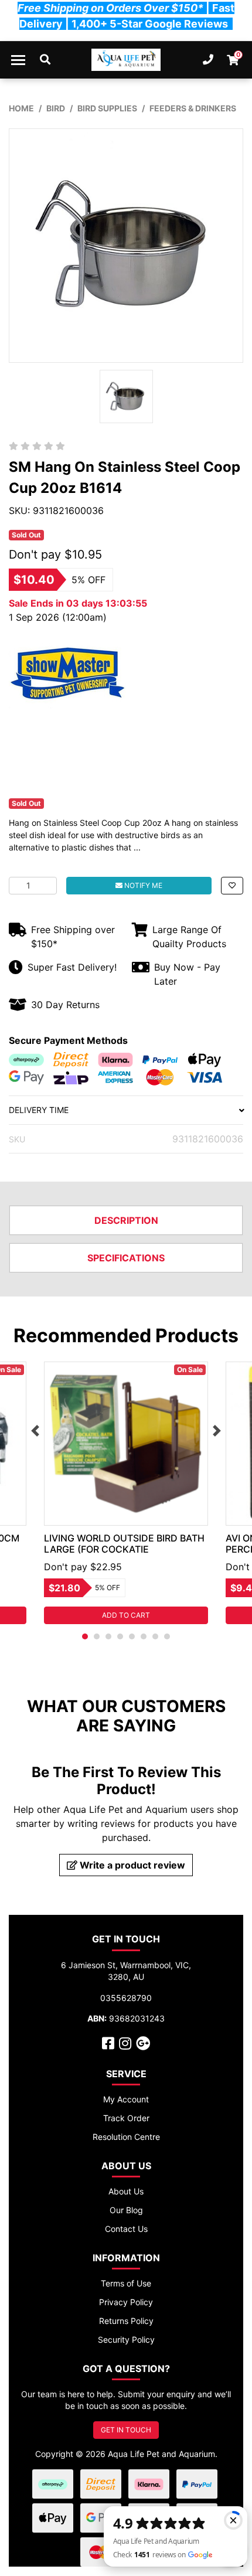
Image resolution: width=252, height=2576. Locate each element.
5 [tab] (132, 1636)
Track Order (126, 2118)
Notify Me (142, 885)
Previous (35, 1431)
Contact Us (126, 2229)
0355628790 (126, 1998)
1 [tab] (85, 1636)
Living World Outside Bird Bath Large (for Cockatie (124, 1544)
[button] (232, 886)
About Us (126, 2191)
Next (217, 1431)
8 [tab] (167, 1636)
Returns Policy (126, 2321)
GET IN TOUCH (126, 2430)
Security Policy (126, 2340)
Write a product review (131, 1865)
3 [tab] (108, 1636)
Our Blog (126, 2210)
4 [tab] (120, 1636)
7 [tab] (155, 1636)
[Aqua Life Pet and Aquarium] (126, 60)
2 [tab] (97, 1636)
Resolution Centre (126, 2137)
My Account (126, 2099)
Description (126, 1220)
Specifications (126, 1258)
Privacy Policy (126, 2302)
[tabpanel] (126, 1493)
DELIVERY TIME (39, 1110)
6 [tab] (144, 1636)
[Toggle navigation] (18, 60)
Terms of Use (126, 2283)
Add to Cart (126, 1615)
